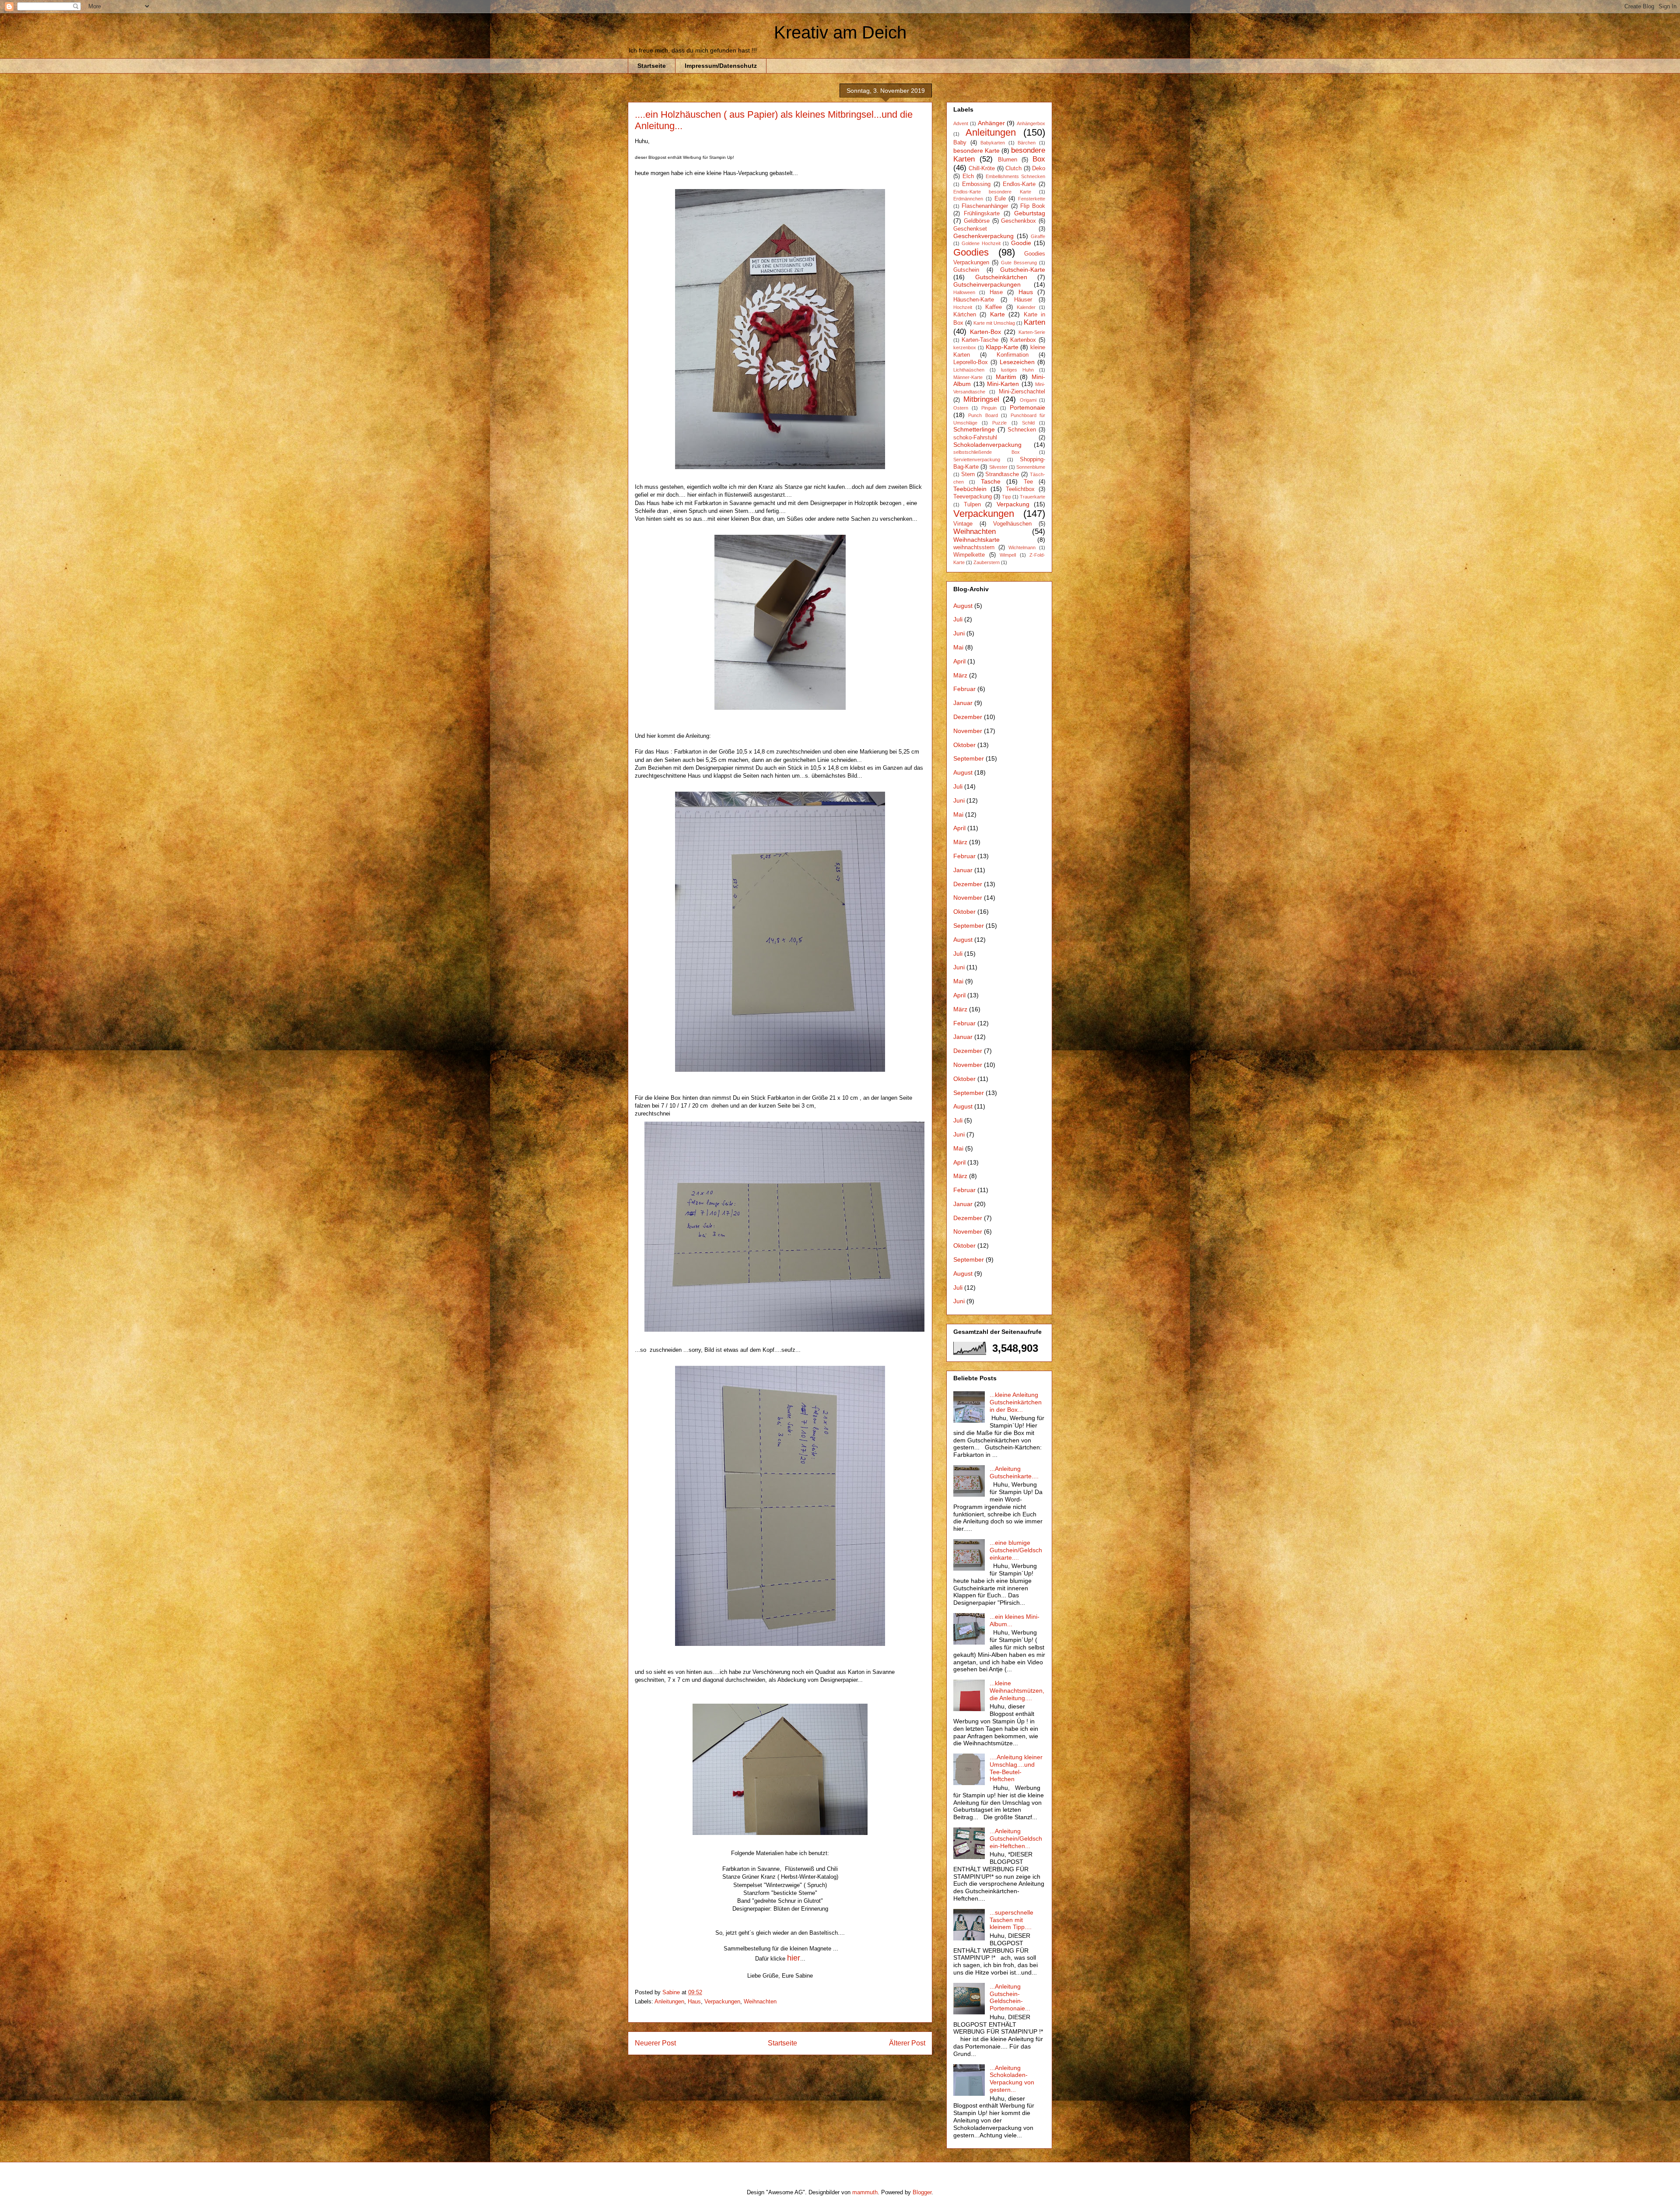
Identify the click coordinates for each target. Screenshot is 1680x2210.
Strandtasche (1002, 474)
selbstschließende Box (987, 452)
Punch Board (983, 415)
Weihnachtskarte (976, 540)
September (969, 758)
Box (1039, 159)
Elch (968, 176)
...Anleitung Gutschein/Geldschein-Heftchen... (1016, 1838)
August (963, 606)
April (959, 661)
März (960, 675)
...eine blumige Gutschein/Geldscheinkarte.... (1016, 1550)
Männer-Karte (968, 377)
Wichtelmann (1022, 547)
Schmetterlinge (974, 429)
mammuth (865, 2192)
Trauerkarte (1032, 497)
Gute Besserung (1019, 263)
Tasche (991, 481)
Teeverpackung (973, 497)
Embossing (976, 184)
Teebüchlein (970, 489)
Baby (960, 143)
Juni (959, 633)
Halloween (964, 292)
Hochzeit (963, 307)
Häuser (1023, 300)
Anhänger (991, 123)
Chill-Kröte (982, 168)
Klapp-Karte (1002, 347)
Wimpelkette (969, 555)
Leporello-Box (971, 362)
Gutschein (966, 270)
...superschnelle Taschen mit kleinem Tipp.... (1011, 1920)
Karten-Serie (1032, 332)
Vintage (963, 524)
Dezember (968, 717)
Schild (1028, 423)
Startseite (652, 66)
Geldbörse (977, 221)
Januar (963, 703)
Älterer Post (907, 2043)
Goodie (1021, 243)
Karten (1034, 322)
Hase (996, 292)
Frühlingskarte (982, 214)
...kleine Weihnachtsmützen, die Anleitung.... (1017, 1691)
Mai (958, 647)
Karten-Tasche (980, 340)
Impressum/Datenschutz (721, 66)
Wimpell (1008, 555)
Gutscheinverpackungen (987, 284)
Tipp (1006, 497)
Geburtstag (1030, 213)
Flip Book (1033, 206)
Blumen (1008, 160)
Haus (694, 2001)
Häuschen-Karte (974, 300)
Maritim (1006, 377)
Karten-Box (985, 332)
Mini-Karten (1003, 384)
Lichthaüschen (969, 370)
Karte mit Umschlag (994, 323)
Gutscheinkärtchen (1001, 277)
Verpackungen (722, 2001)
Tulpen (972, 505)
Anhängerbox (1031, 123)
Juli (958, 619)
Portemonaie (1027, 407)
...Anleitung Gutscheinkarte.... (1014, 1472)
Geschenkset (970, 229)
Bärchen (1027, 143)
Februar (964, 689)
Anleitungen (669, 2001)
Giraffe (1038, 236)
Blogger (922, 2192)
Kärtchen (965, 315)
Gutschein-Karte (1023, 270)
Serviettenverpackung (977, 460)
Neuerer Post (655, 2043)
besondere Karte (976, 151)
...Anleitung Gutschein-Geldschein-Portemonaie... (1010, 1997)
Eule (1000, 199)
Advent (961, 123)
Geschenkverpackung (983, 236)
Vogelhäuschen (1012, 524)
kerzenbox (965, 347)
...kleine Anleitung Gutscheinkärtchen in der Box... (1016, 1402)
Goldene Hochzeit (981, 243)
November (968, 731)
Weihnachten (760, 2001)
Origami (1028, 400)
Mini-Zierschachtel (1022, 392)
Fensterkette (1032, 199)
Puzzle (999, 423)
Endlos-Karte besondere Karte (992, 192)
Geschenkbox (1018, 221)
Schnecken (1022, 430)
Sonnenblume (1031, 467)
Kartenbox (1023, 340)
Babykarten (993, 143)
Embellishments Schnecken (1015, 176)
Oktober (964, 745)
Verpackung (1013, 504)
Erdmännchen (968, 199)
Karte (997, 314)
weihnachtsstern (974, 547)
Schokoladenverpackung (987, 445)
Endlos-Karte (1019, 184)
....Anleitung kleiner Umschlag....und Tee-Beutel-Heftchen (1016, 1768)
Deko (1039, 168)
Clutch (1013, 168)
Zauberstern (987, 562)
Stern (968, 474)
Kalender (1026, 307)
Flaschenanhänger (985, 206)
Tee (1028, 482)
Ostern (961, 408)
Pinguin (989, 408)
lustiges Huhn (1017, 370)
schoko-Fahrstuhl (975, 438)
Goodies (971, 252)
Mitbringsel (981, 399)
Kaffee (994, 307)
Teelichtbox (1020, 489)
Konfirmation (1013, 355)
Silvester (998, 467)
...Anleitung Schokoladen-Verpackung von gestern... (1012, 2079)
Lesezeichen (1017, 362)
